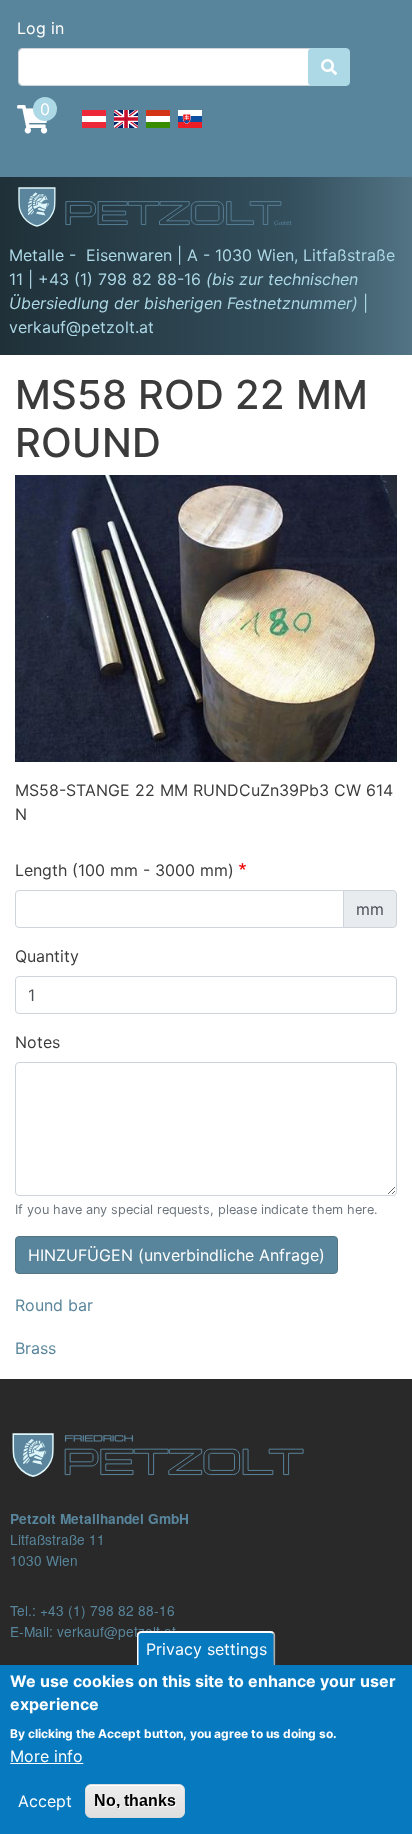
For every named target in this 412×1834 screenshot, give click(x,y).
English (126, 130)
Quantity (47, 956)
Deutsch (94, 130)
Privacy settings (206, 1649)
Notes (37, 1042)
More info (46, 1756)
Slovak (190, 130)
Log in (40, 28)
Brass (35, 1348)
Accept (45, 1801)
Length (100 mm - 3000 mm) (124, 870)
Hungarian (158, 130)
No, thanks (135, 1800)
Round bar (54, 1305)
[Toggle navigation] (368, 210)
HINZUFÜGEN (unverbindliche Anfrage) (176, 1255)
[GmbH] (166, 209)
